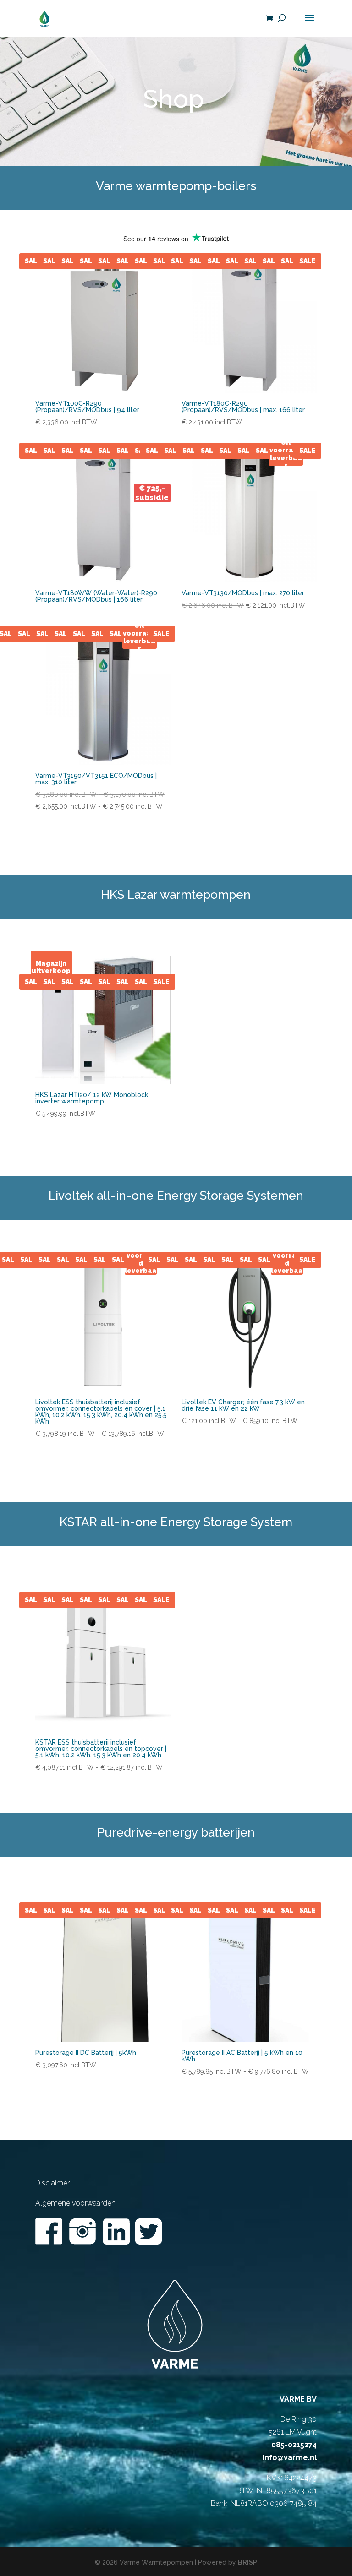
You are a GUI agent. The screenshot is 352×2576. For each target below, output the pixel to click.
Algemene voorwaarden (75, 2203)
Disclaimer (52, 2183)
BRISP (247, 2562)
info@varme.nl (290, 2458)
